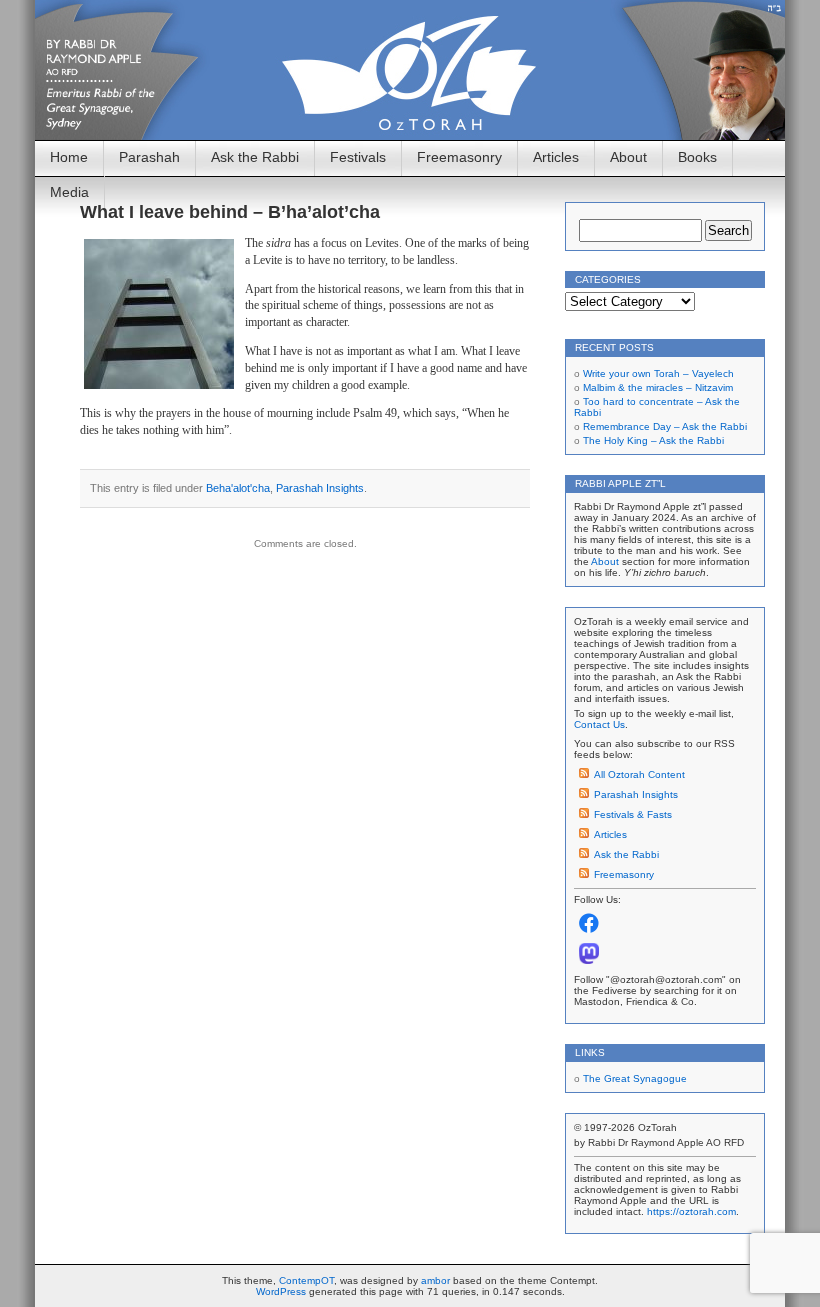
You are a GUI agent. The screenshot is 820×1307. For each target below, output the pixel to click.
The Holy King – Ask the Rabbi (653, 440)
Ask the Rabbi (255, 157)
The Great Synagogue (635, 1078)
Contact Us (599, 724)
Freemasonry (459, 157)
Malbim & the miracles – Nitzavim (658, 387)
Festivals (358, 157)
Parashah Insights (320, 488)
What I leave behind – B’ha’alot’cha (230, 212)
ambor (435, 1280)
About (628, 157)
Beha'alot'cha (238, 488)
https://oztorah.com (691, 1211)
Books (697, 157)
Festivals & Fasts (633, 814)
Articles (556, 157)
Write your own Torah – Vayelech (658, 373)
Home (69, 157)
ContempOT (306, 1280)
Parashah (149, 157)
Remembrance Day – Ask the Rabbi (665, 426)
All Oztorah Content (639, 774)
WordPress (281, 1291)
